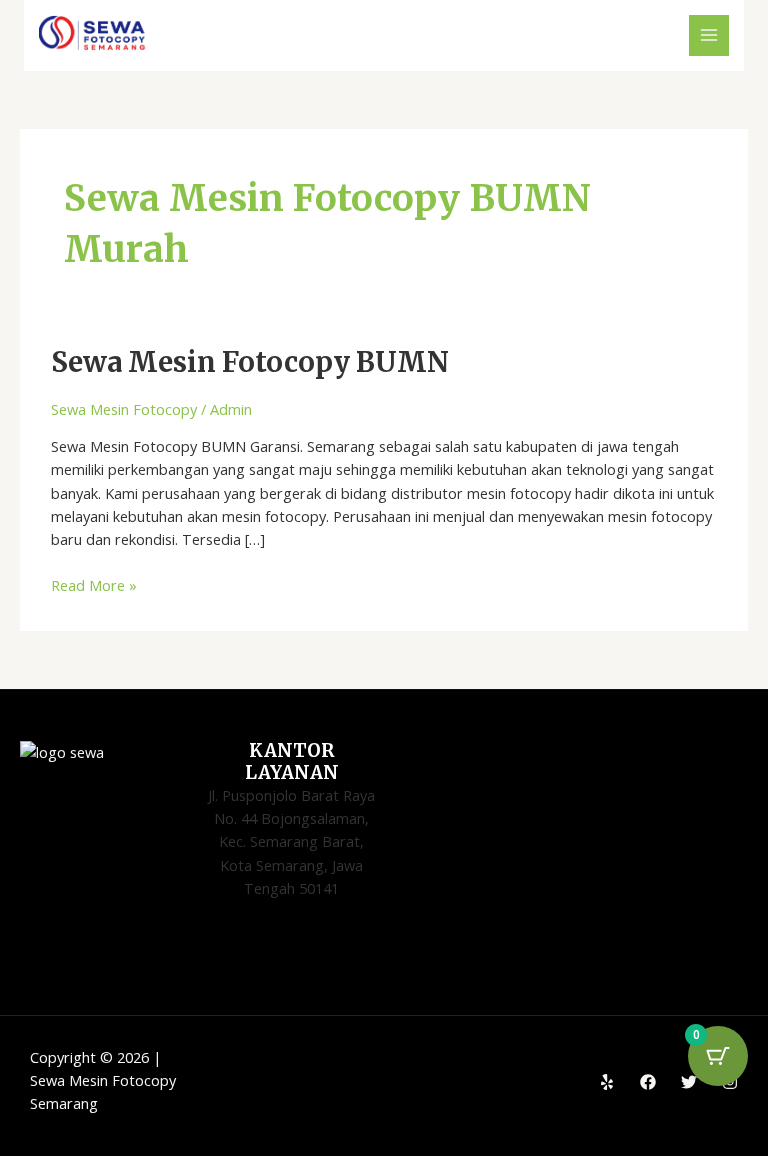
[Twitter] (689, 1082)
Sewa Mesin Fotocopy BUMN (250, 362)
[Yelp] (607, 1082)
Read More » (94, 584)
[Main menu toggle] (709, 35)
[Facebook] (648, 1082)
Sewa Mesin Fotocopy (124, 409)
